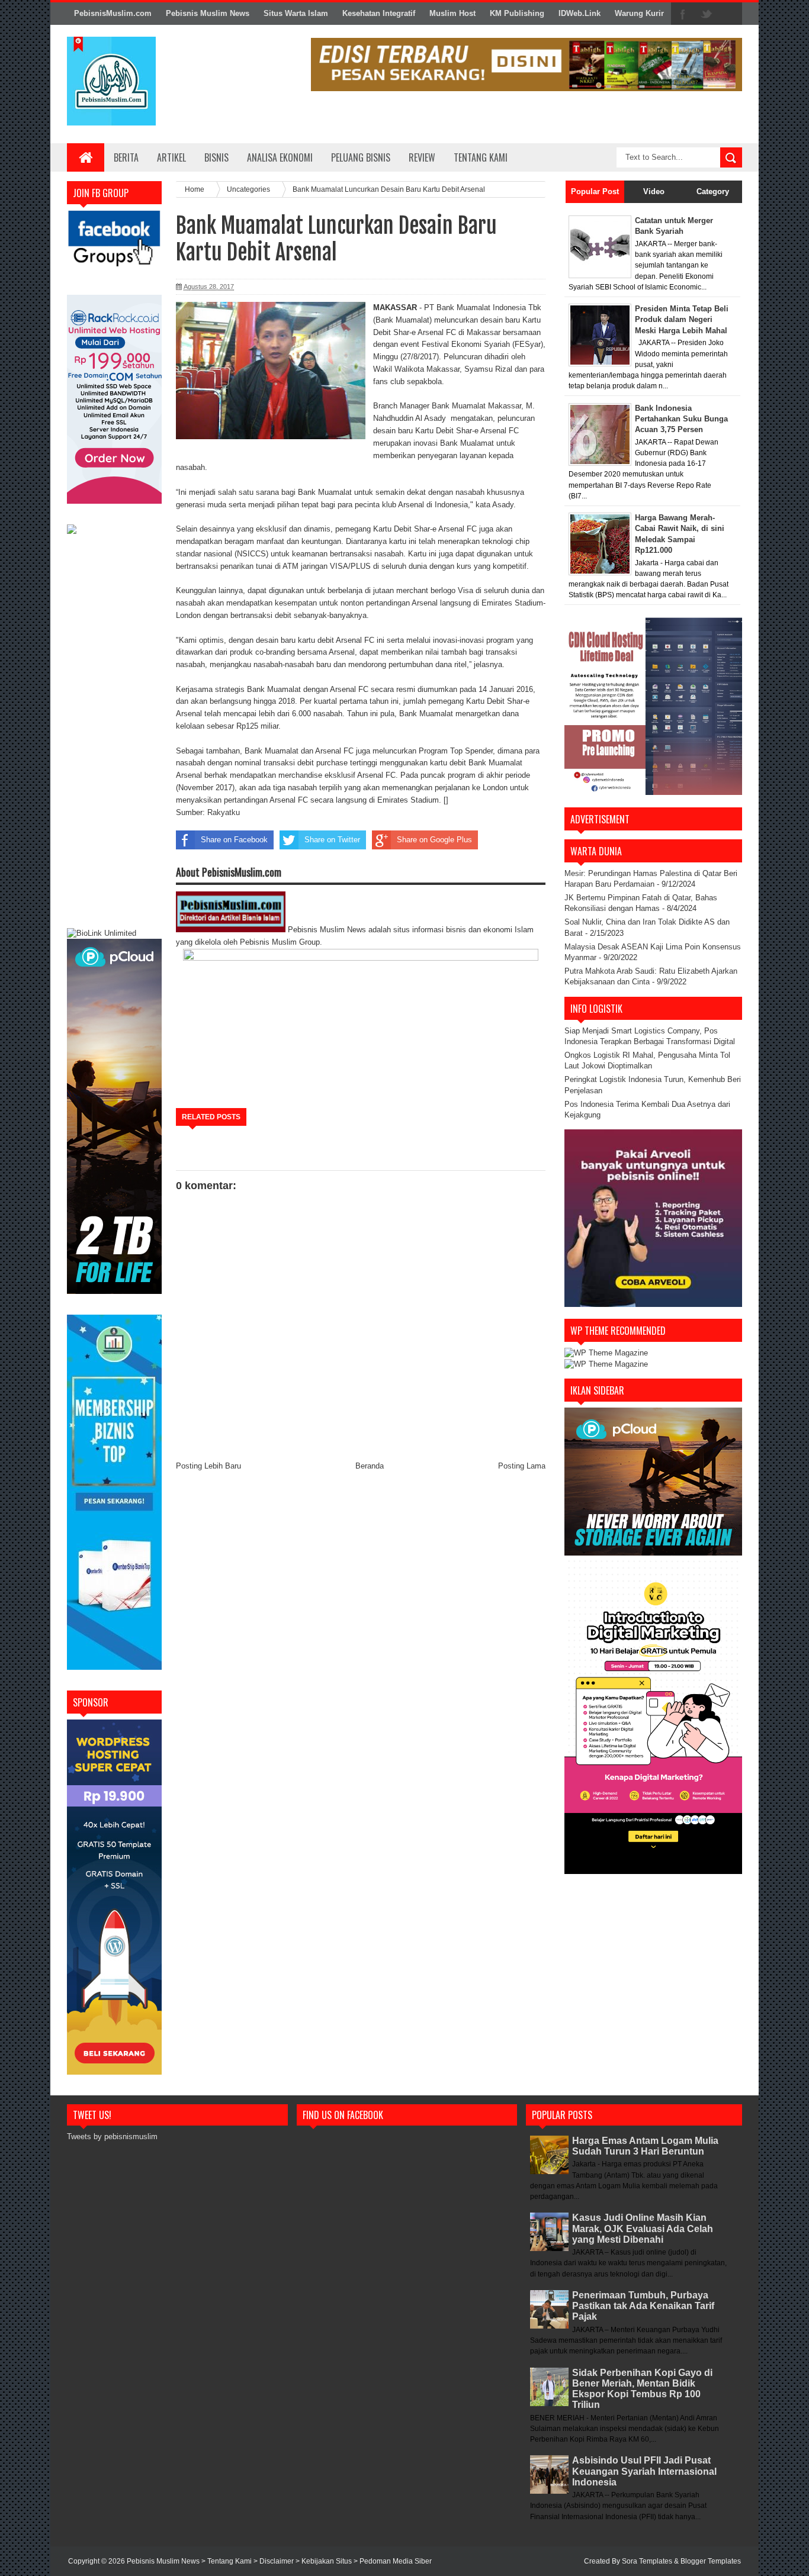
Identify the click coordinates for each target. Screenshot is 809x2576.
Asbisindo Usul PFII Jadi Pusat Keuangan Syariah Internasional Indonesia (644, 2471)
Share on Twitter (332, 840)
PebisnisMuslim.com (113, 13)
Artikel (171, 157)
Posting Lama (522, 1466)
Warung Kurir (639, 13)
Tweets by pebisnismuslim (112, 2137)
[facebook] (683, 14)
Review (422, 157)
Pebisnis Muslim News (208, 13)
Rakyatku (224, 812)
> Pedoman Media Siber (393, 2561)
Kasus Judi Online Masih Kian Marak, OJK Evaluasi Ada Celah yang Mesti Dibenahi (643, 2228)
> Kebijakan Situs (325, 2561)
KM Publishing (517, 13)
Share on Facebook (234, 840)
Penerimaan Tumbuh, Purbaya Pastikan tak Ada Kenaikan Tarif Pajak (643, 2306)
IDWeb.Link (580, 13)
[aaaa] (527, 65)
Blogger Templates (711, 2561)
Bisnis (216, 157)
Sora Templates (647, 2561)
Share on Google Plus (434, 840)
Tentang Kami (481, 157)
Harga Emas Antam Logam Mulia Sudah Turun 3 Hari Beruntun (645, 2146)
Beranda (370, 1466)
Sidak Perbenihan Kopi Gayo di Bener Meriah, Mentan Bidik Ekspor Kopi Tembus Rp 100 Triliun (642, 2389)
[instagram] (730, 14)
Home (195, 189)
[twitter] (707, 14)
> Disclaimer (275, 2561)
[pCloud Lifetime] (114, 1291)
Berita (126, 157)
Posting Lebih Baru (208, 1466)
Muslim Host (452, 13)
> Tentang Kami (227, 2561)
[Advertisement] (114, 733)
